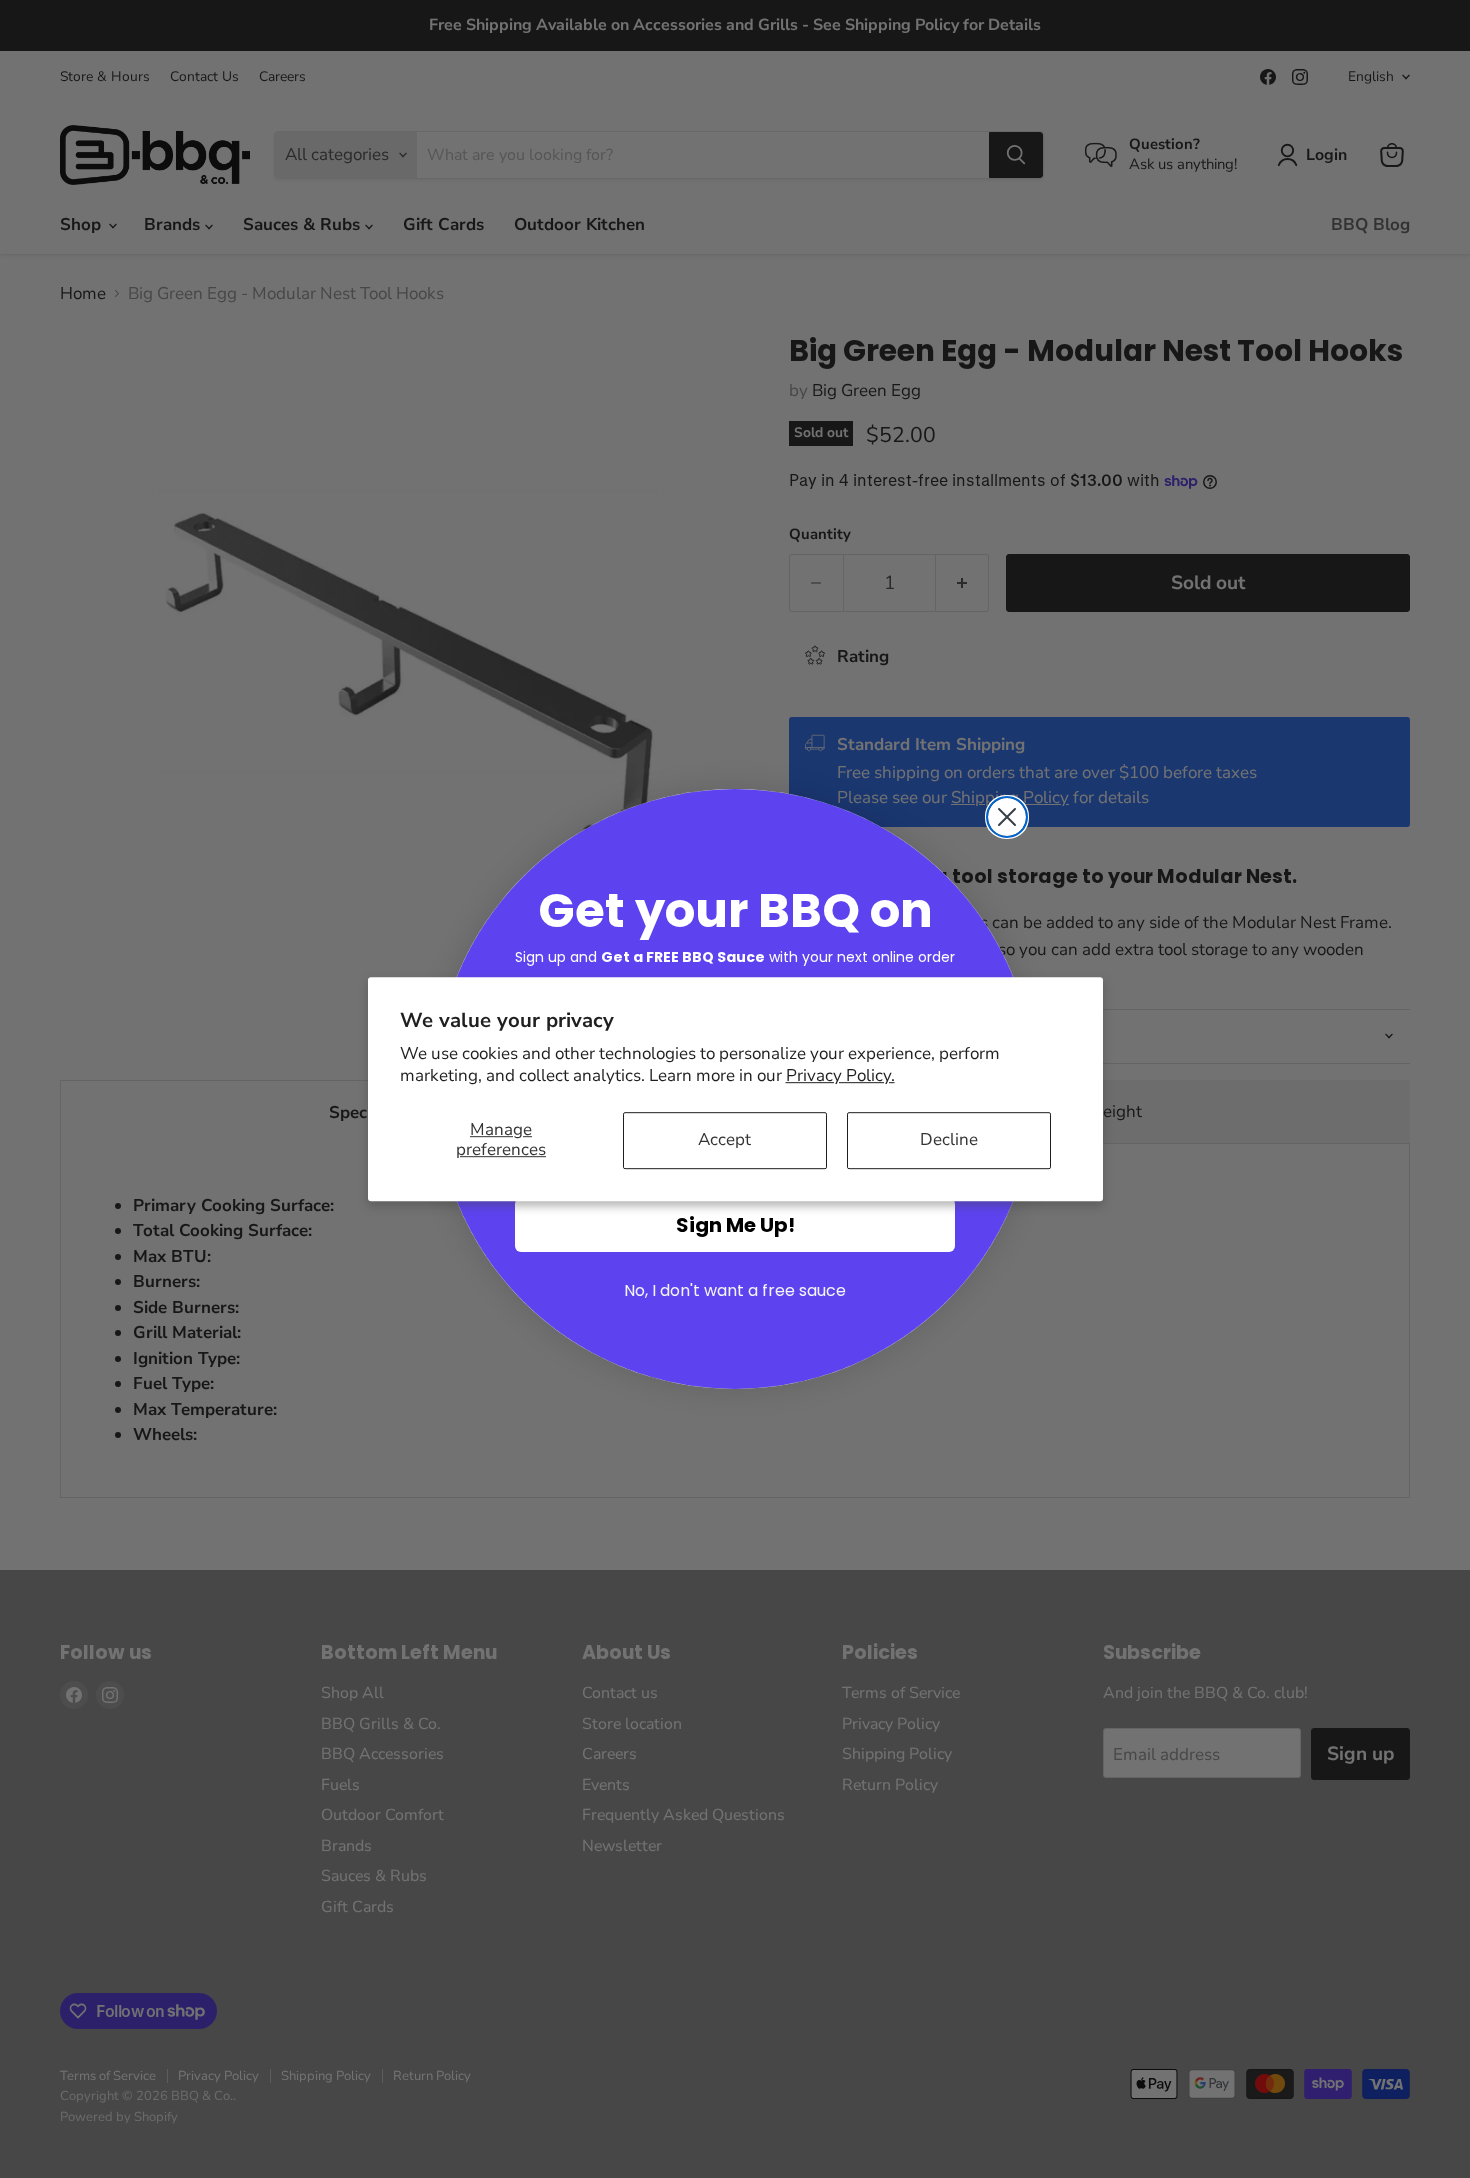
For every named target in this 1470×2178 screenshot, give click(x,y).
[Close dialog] (1007, 817)
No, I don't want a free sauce (735, 1290)
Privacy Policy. (840, 1075)
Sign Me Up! (735, 1225)
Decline (949, 1139)
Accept (724, 1139)
